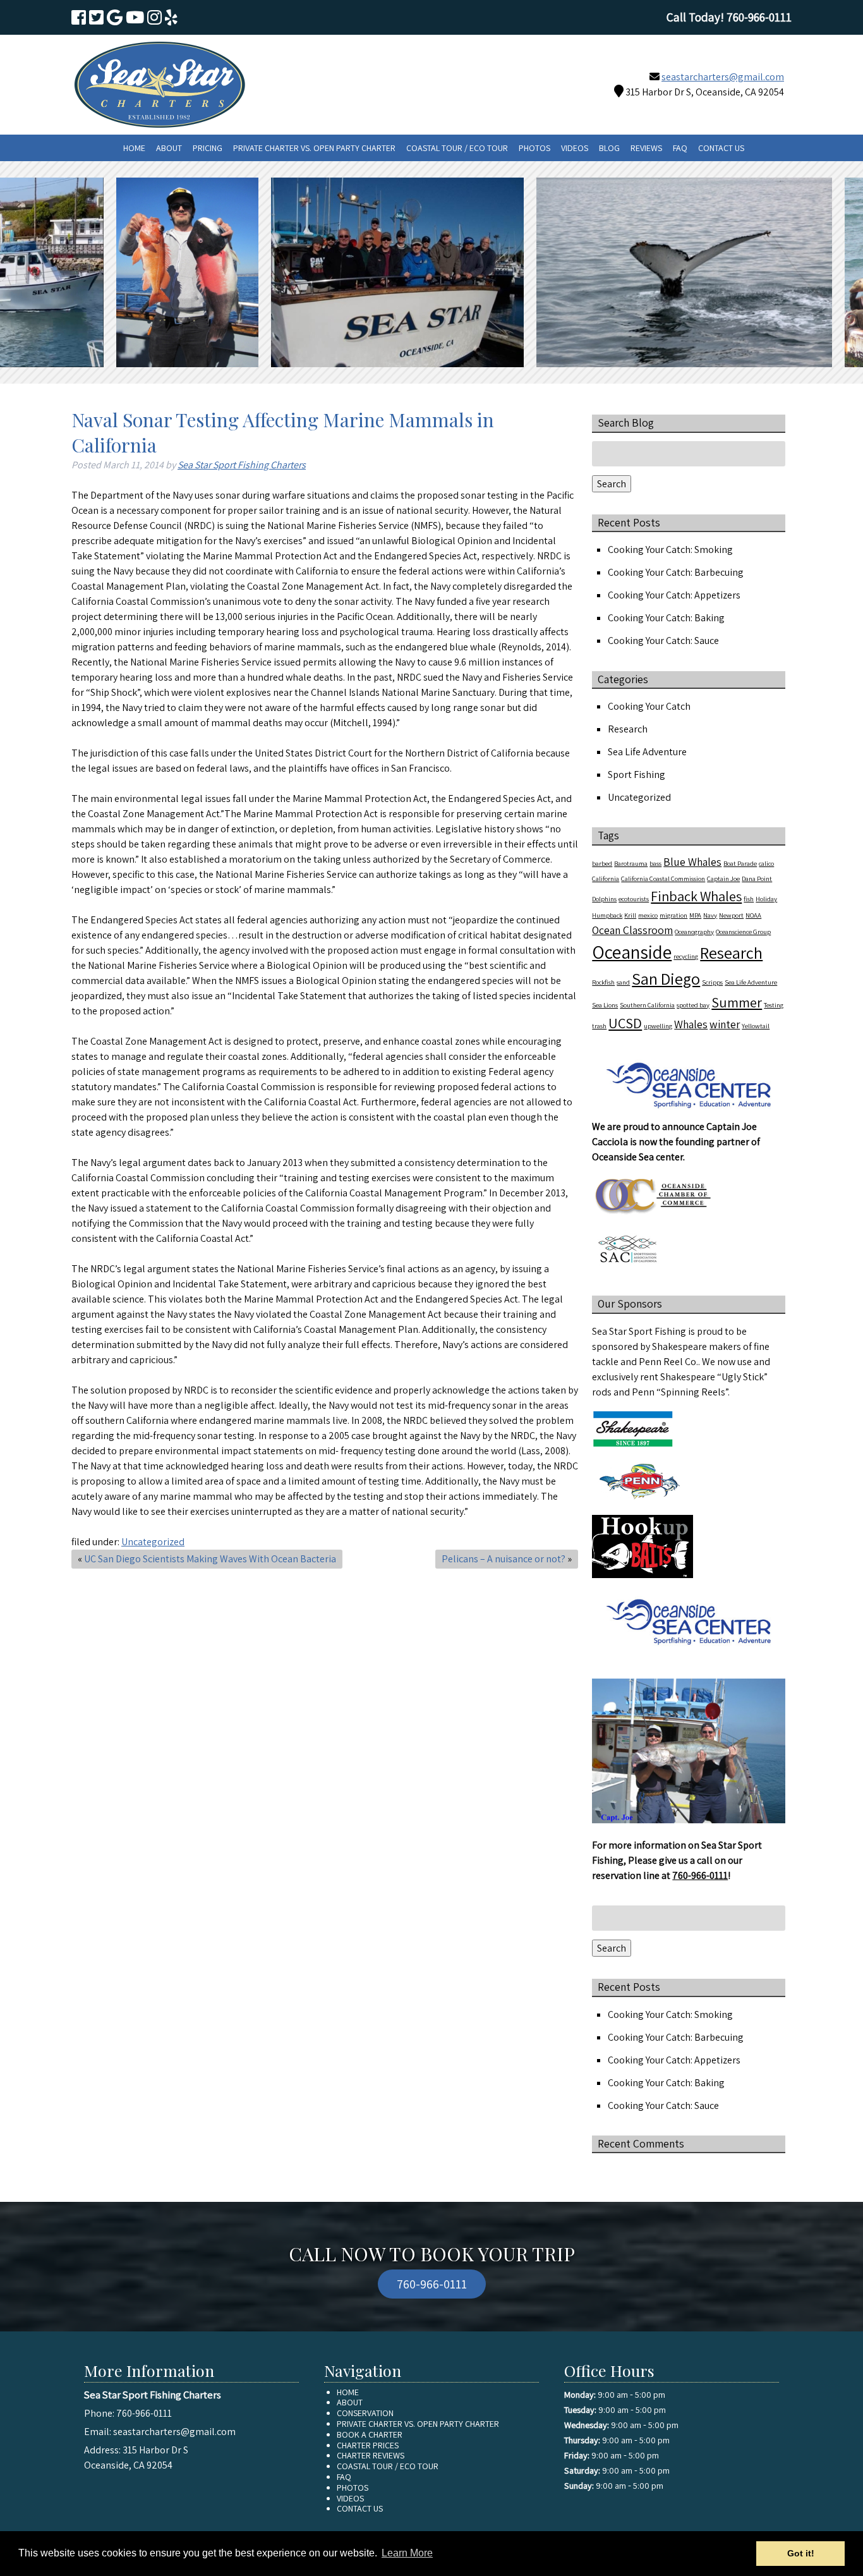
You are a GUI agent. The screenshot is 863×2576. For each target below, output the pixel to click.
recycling (686, 956)
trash (599, 1026)
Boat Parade (740, 863)
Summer (737, 1002)
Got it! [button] (801, 2553)
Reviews (646, 148)
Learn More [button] (407, 2553)
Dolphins (604, 899)
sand (623, 982)
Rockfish (603, 982)
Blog (609, 148)
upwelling (658, 1026)
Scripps (712, 982)
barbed (602, 863)
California (606, 878)
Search (612, 484)
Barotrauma (631, 863)
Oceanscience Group (743, 932)
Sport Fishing (637, 775)
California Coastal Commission (663, 878)
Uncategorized (153, 1542)
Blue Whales (692, 862)
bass (655, 863)
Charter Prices (368, 2445)
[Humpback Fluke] (623, 272)
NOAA (753, 915)
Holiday (766, 899)
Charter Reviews (371, 2455)
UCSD (625, 1023)
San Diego (666, 979)
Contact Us (721, 148)
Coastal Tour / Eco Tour (457, 148)
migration (673, 915)
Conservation (365, 2413)
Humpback (607, 915)
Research (628, 729)
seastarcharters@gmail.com (723, 77)
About (169, 148)
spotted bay (693, 1005)
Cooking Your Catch (649, 706)
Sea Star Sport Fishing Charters (242, 465)
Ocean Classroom (632, 930)
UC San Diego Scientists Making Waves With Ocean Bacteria (210, 1559)
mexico (648, 915)
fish (749, 899)
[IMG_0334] (126, 272)
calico (766, 863)
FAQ (680, 148)
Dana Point (757, 878)
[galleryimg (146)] (336, 272)
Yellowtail (756, 1026)
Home (134, 148)
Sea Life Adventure (647, 752)
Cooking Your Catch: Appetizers (674, 595)
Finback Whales (696, 896)
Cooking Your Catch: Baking (666, 618)
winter (725, 1024)
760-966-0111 (700, 1875)
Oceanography (694, 932)
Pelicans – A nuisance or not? (504, 1559)
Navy (710, 915)
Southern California (647, 1005)
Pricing (208, 148)
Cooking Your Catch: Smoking (670, 550)
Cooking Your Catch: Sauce (663, 641)
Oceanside (632, 952)
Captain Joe (723, 878)
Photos (534, 148)
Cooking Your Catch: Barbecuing (676, 572)
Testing (774, 1005)
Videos (575, 148)
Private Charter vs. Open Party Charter (314, 148)
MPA (695, 915)
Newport (731, 915)
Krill (630, 915)
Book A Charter (370, 2434)
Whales (691, 1024)
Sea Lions (605, 1005)
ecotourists (634, 899)
